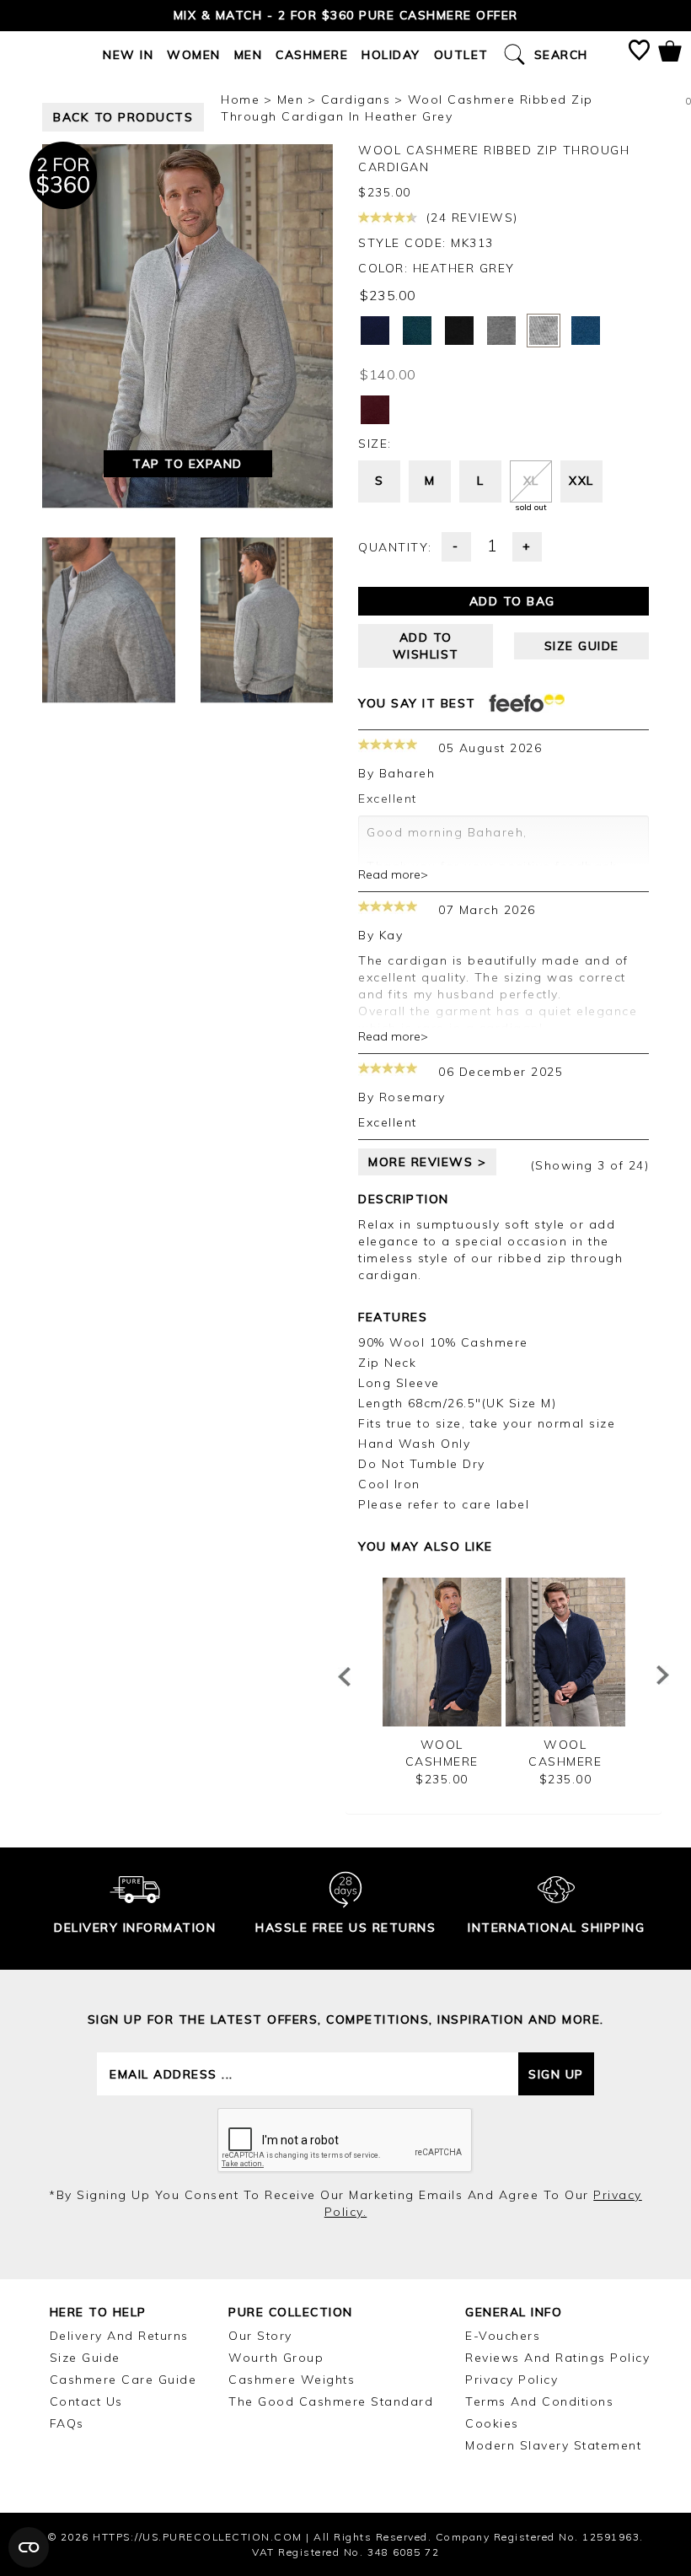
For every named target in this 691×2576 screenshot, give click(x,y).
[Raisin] (375, 410)
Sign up (556, 2074)
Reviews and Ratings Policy (557, 2358)
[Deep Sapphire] (586, 331)
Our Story (260, 2336)
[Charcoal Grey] (501, 331)
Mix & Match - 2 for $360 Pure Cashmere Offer (346, 15)
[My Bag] (670, 54)
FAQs (67, 2423)
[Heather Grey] (544, 331)
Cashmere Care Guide (123, 2380)
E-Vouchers (503, 2336)
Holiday (391, 55)
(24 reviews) (470, 218)
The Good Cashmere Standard (331, 2401)
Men (249, 55)
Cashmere (312, 55)
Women (194, 55)
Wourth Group (276, 2358)
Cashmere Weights (292, 2380)
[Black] (459, 331)
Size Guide (85, 2358)
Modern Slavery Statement (553, 2445)
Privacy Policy (512, 2380)
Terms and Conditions (539, 2401)
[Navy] (375, 331)
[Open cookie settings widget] (29, 2547)
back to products (123, 117)
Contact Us (86, 2401)
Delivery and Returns (119, 2336)
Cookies (492, 2423)
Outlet (461, 55)
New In (128, 55)
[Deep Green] (417, 331)
